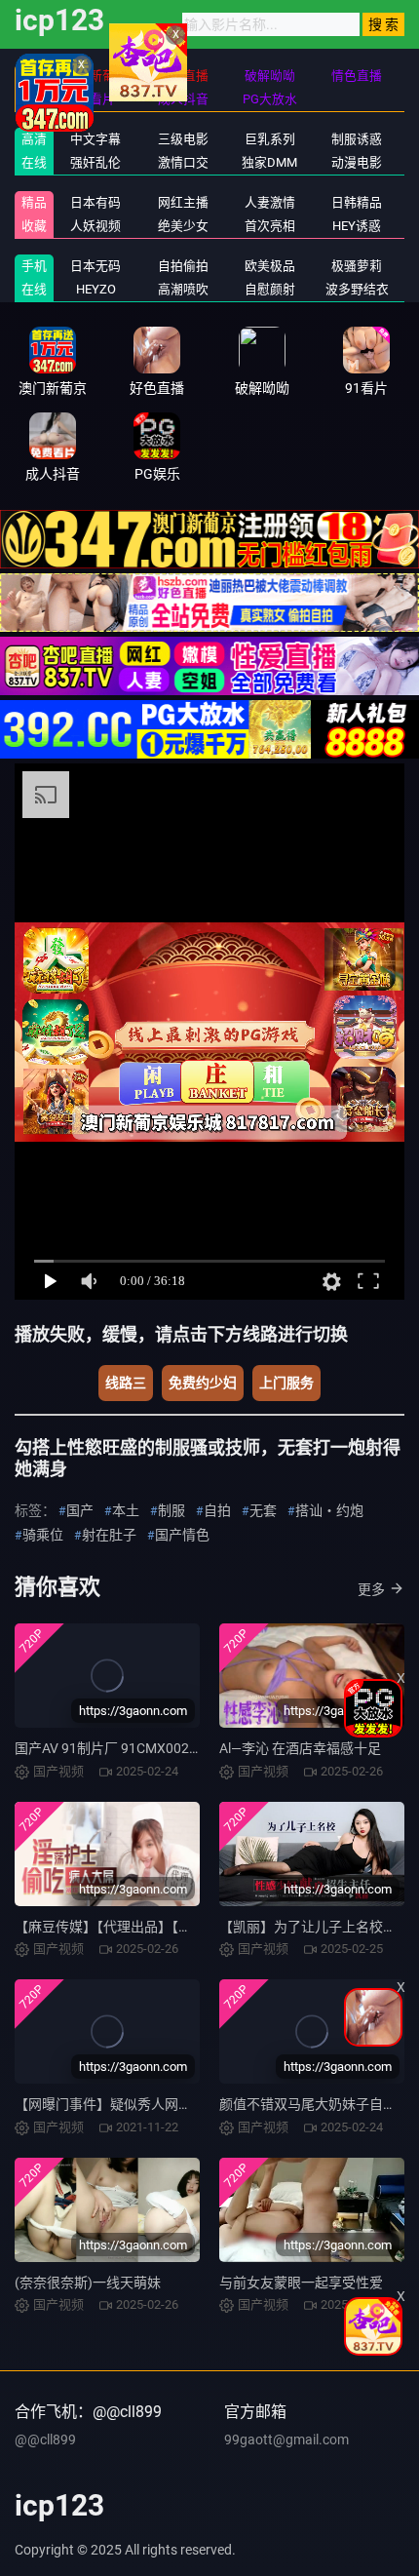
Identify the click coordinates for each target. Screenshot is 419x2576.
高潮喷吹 (183, 289)
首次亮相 (270, 226)
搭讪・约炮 (329, 1510)
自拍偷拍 (183, 266)
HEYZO (96, 289)
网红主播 (183, 202)
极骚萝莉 (357, 266)
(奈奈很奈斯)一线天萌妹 (88, 2283)
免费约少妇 (203, 1383)
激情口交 (183, 162)
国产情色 (182, 1535)
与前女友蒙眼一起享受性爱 (301, 2283)
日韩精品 (357, 202)
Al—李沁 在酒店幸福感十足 (300, 1748)
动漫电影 (357, 162)
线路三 (126, 1383)
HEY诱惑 (357, 226)
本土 (126, 1510)
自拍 (217, 1510)
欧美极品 (270, 266)
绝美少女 (183, 226)
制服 (171, 1510)
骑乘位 (43, 1535)
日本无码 (95, 266)
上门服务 (286, 1383)
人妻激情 (270, 202)
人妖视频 (95, 226)
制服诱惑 (357, 139)
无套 (263, 1510)
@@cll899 (45, 2439)
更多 (371, 1589)
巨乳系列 (270, 139)
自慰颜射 (270, 289)
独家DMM (269, 162)
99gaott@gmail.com (286, 2439)
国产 (80, 1510)
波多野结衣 (357, 289)
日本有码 (95, 202)
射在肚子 (109, 1535)
